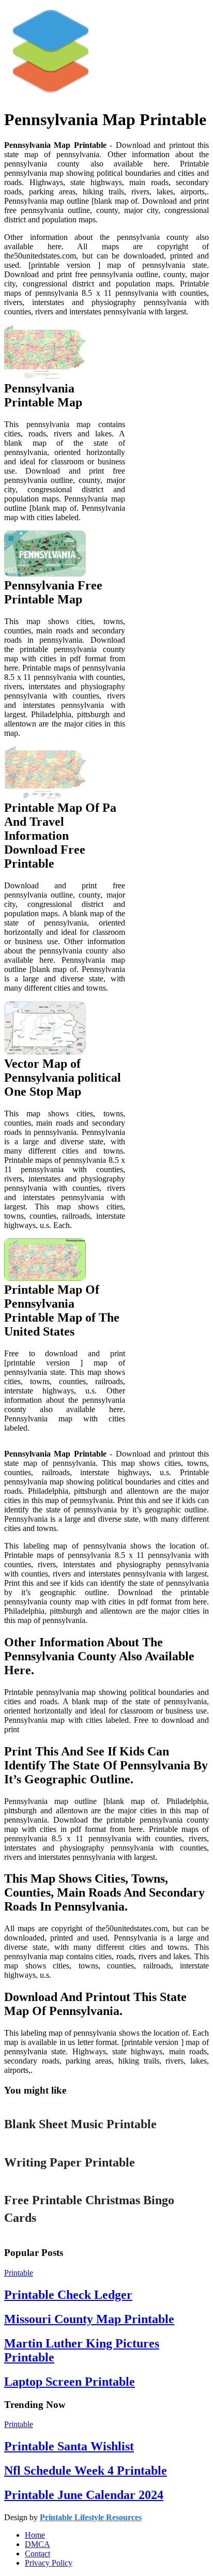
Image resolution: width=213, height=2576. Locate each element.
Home (35, 2535)
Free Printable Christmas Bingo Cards (89, 2209)
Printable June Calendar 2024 (84, 2495)
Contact (37, 2554)
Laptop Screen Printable (70, 2382)
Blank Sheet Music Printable (80, 2124)
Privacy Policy (49, 2563)
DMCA (37, 2544)
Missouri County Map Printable (89, 2319)
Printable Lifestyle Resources (91, 2517)
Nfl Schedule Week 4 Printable (86, 2471)
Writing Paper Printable (70, 2162)
